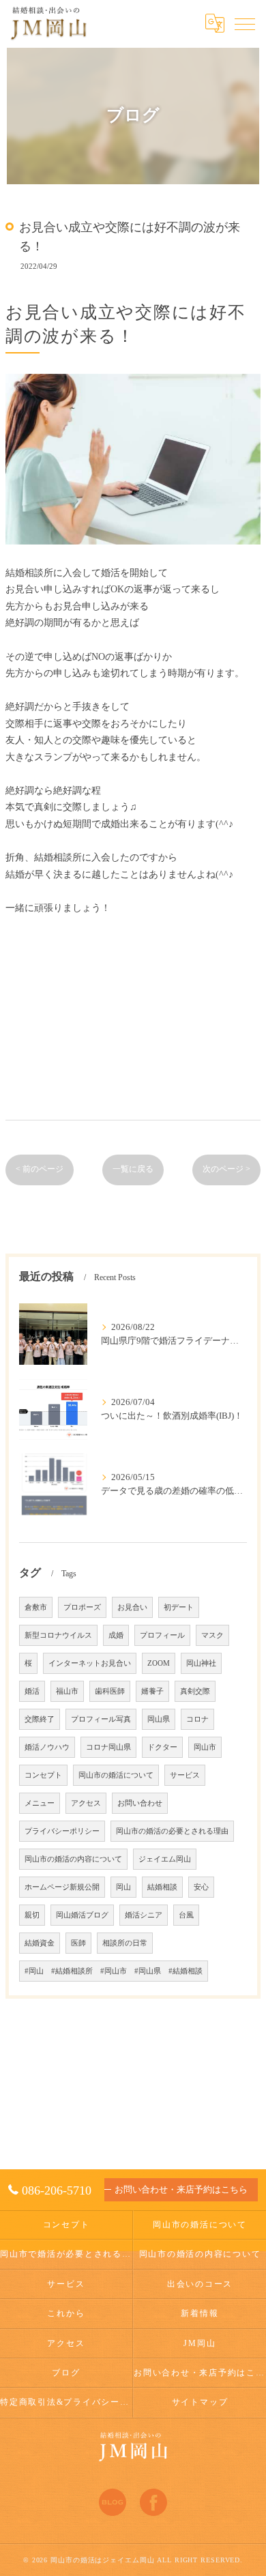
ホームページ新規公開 (62, 1887)
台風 (186, 1915)
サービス (185, 1775)
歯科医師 (110, 1691)
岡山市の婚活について (116, 1775)
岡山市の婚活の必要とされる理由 (172, 1831)
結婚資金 (40, 1943)
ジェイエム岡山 (165, 1859)
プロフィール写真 (101, 1719)
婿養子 (152, 1691)
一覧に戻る (133, 1169)
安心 (201, 1887)
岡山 (123, 1887)
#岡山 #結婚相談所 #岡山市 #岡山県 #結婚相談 (114, 1971)
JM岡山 (199, 2343)
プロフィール (162, 1635)
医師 (78, 1943)
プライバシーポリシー (62, 1831)
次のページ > (226, 1169)
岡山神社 (201, 1663)
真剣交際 (195, 1691)
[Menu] (245, 23)
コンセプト (43, 1775)
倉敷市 (36, 1607)
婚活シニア (144, 1915)
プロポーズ (82, 1607)
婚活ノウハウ (47, 1747)
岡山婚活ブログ (82, 1915)
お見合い (132, 1607)
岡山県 (159, 1719)
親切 (32, 1915)
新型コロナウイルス (58, 1635)
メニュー (40, 1803)
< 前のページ (40, 1169)
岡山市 (205, 1747)
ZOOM (159, 1663)
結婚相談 (162, 1887)
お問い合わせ (140, 1803)
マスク (212, 1635)
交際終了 (40, 1719)
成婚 (116, 1635)
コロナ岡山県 (108, 1747)
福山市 (67, 1691)
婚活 (32, 1691)
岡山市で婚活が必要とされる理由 (66, 2254)
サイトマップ (200, 2402)
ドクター (162, 1747)
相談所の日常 (125, 1943)
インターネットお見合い (90, 1663)
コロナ (197, 1719)
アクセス (86, 1803)
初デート (179, 1607)
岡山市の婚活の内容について (73, 1859)
